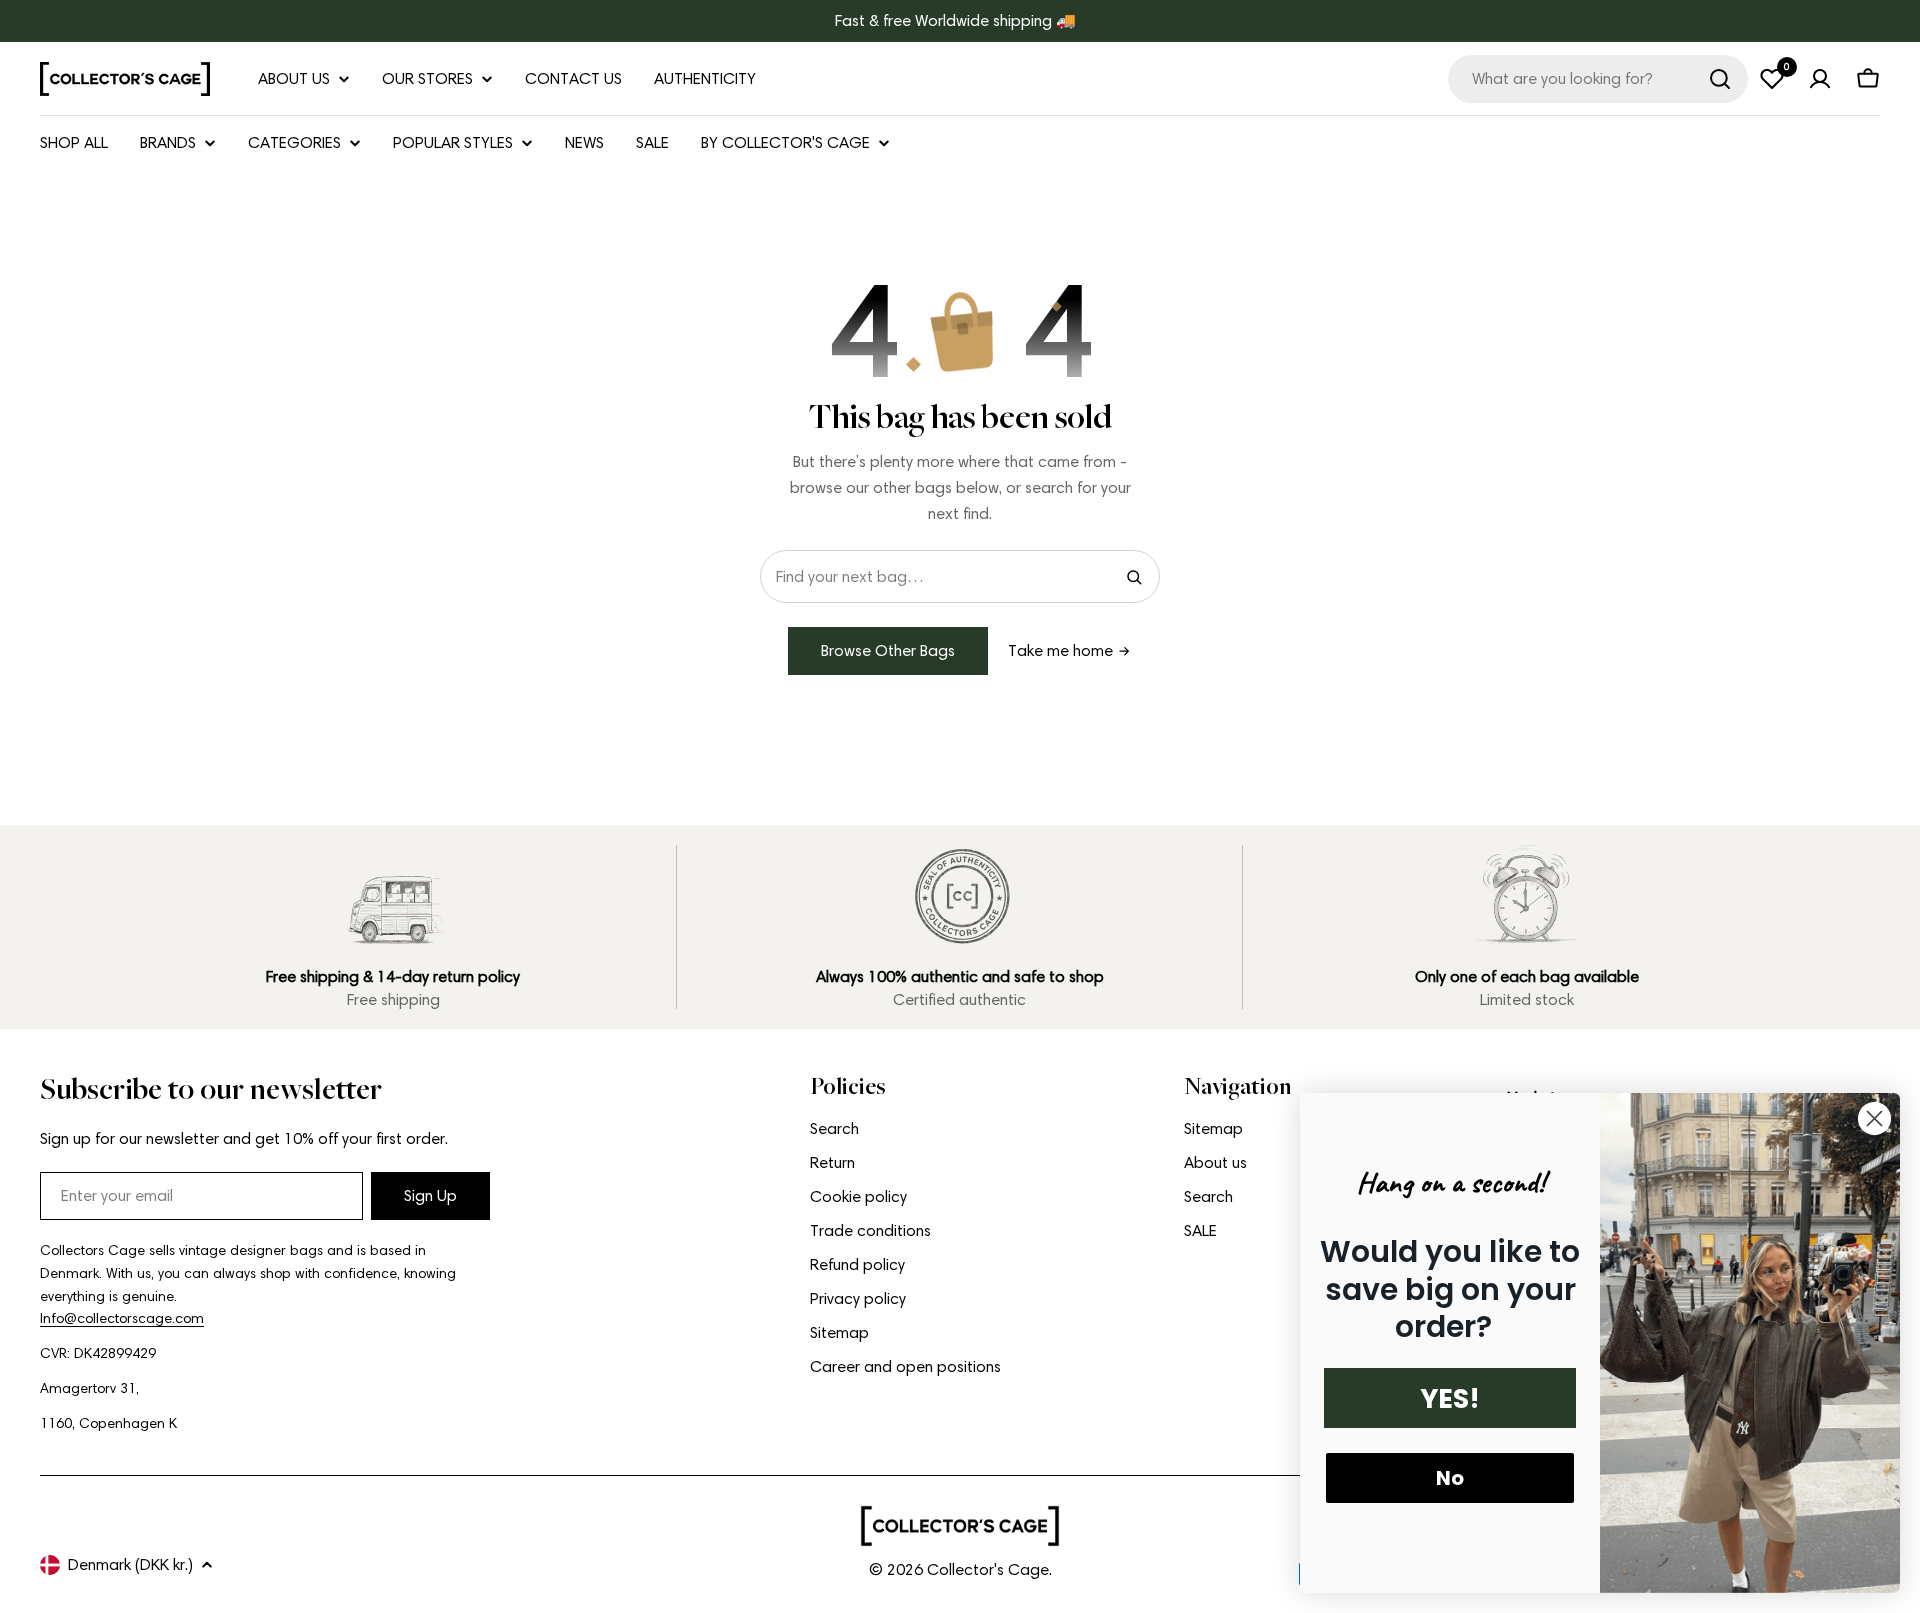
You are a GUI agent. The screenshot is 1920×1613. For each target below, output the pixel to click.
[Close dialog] (1874, 1118)
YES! (1450, 1398)
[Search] (1720, 79)
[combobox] (1598, 79)
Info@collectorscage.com (122, 1318)
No (1450, 1478)
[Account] (1820, 79)
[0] (1772, 79)
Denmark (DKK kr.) (130, 1564)
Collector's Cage (988, 1569)
